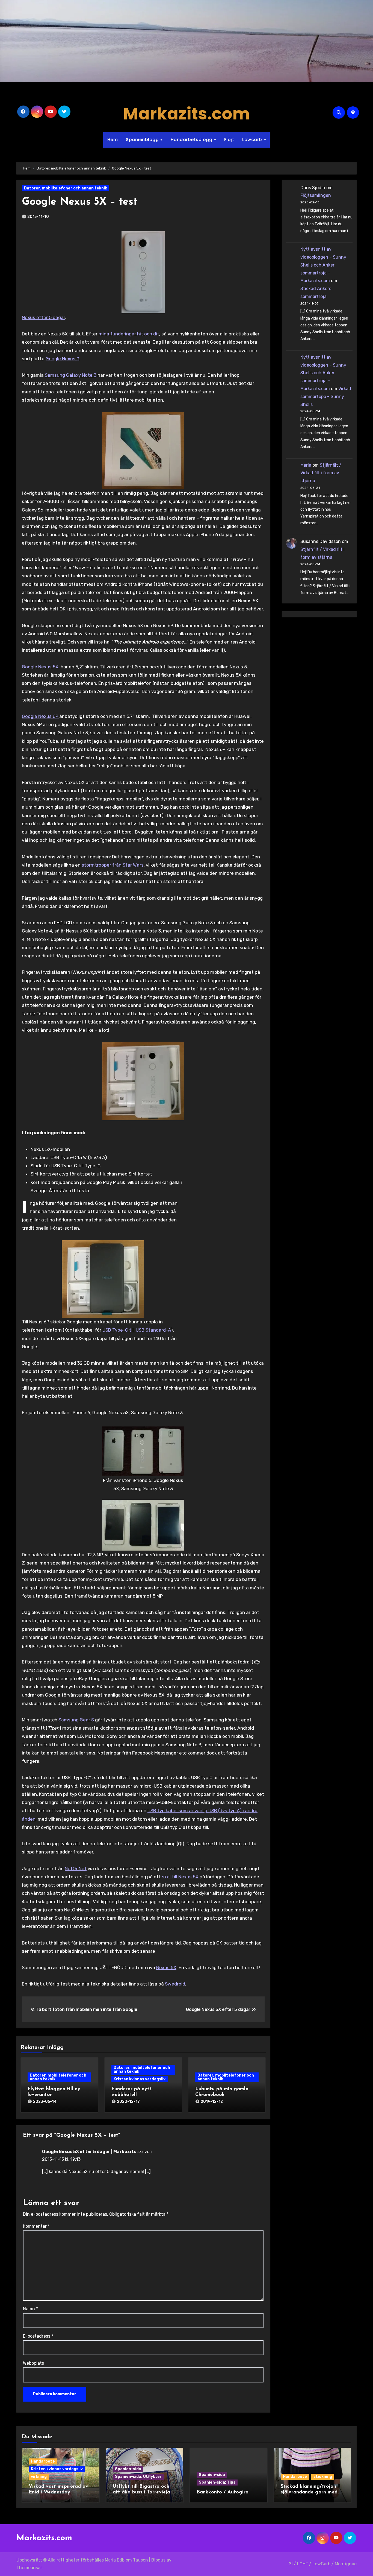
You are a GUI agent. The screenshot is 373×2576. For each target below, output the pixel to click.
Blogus (158, 2560)
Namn (30, 2309)
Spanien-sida (128, 2469)
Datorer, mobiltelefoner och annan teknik (66, 188)
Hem (113, 140)
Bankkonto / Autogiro (223, 2492)
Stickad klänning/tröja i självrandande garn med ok (309, 2492)
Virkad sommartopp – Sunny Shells (326, 397)
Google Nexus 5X (41, 667)
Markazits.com (187, 114)
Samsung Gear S (76, 1720)
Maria (306, 465)
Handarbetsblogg (192, 140)
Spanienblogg (143, 140)
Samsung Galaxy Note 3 (71, 375)
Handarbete (43, 2461)
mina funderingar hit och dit (129, 334)
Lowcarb (253, 140)
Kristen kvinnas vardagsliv (140, 2079)
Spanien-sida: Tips (217, 2482)
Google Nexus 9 (62, 359)
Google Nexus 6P (41, 716)
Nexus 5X (166, 1967)
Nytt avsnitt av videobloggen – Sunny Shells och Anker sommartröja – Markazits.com (323, 265)
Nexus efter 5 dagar (43, 317)
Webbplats (33, 2363)
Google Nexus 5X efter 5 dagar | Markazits (89, 2152)
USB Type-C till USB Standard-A (137, 1330)
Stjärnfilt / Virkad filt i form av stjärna (321, 473)
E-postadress (38, 2336)
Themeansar (29, 2568)
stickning (323, 2477)
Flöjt (229, 140)
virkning (39, 2477)
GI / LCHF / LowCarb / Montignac (323, 2564)
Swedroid (175, 1984)
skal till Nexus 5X (180, 1877)
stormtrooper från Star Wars (113, 865)
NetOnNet (76, 1869)
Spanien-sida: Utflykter (138, 2477)
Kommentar (36, 2226)
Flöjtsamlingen (316, 195)
